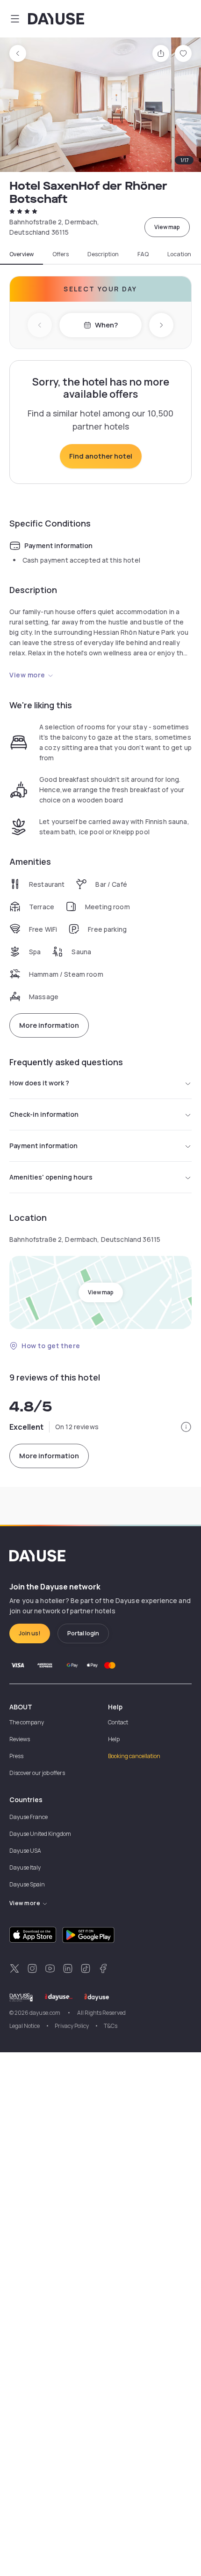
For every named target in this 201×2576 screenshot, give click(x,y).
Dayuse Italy (25, 1867)
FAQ (143, 254)
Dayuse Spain (27, 1884)
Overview (22, 254)
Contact (118, 1722)
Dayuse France (29, 1817)
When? (106, 325)
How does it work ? (39, 1083)
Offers (61, 254)
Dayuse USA (25, 1851)
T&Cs (111, 2026)
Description (103, 254)
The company (27, 1722)
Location (179, 254)
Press (16, 1756)
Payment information (43, 1146)
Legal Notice (25, 2026)
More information (49, 1025)
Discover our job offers (37, 1773)
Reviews (20, 1739)
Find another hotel (101, 456)
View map (167, 227)
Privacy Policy (72, 2026)
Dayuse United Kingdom (40, 1834)
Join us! (30, 1633)
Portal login (83, 1633)
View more (27, 675)
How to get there (51, 1346)
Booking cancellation (134, 1756)
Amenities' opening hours (51, 1177)
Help (114, 1739)
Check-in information (44, 1114)
